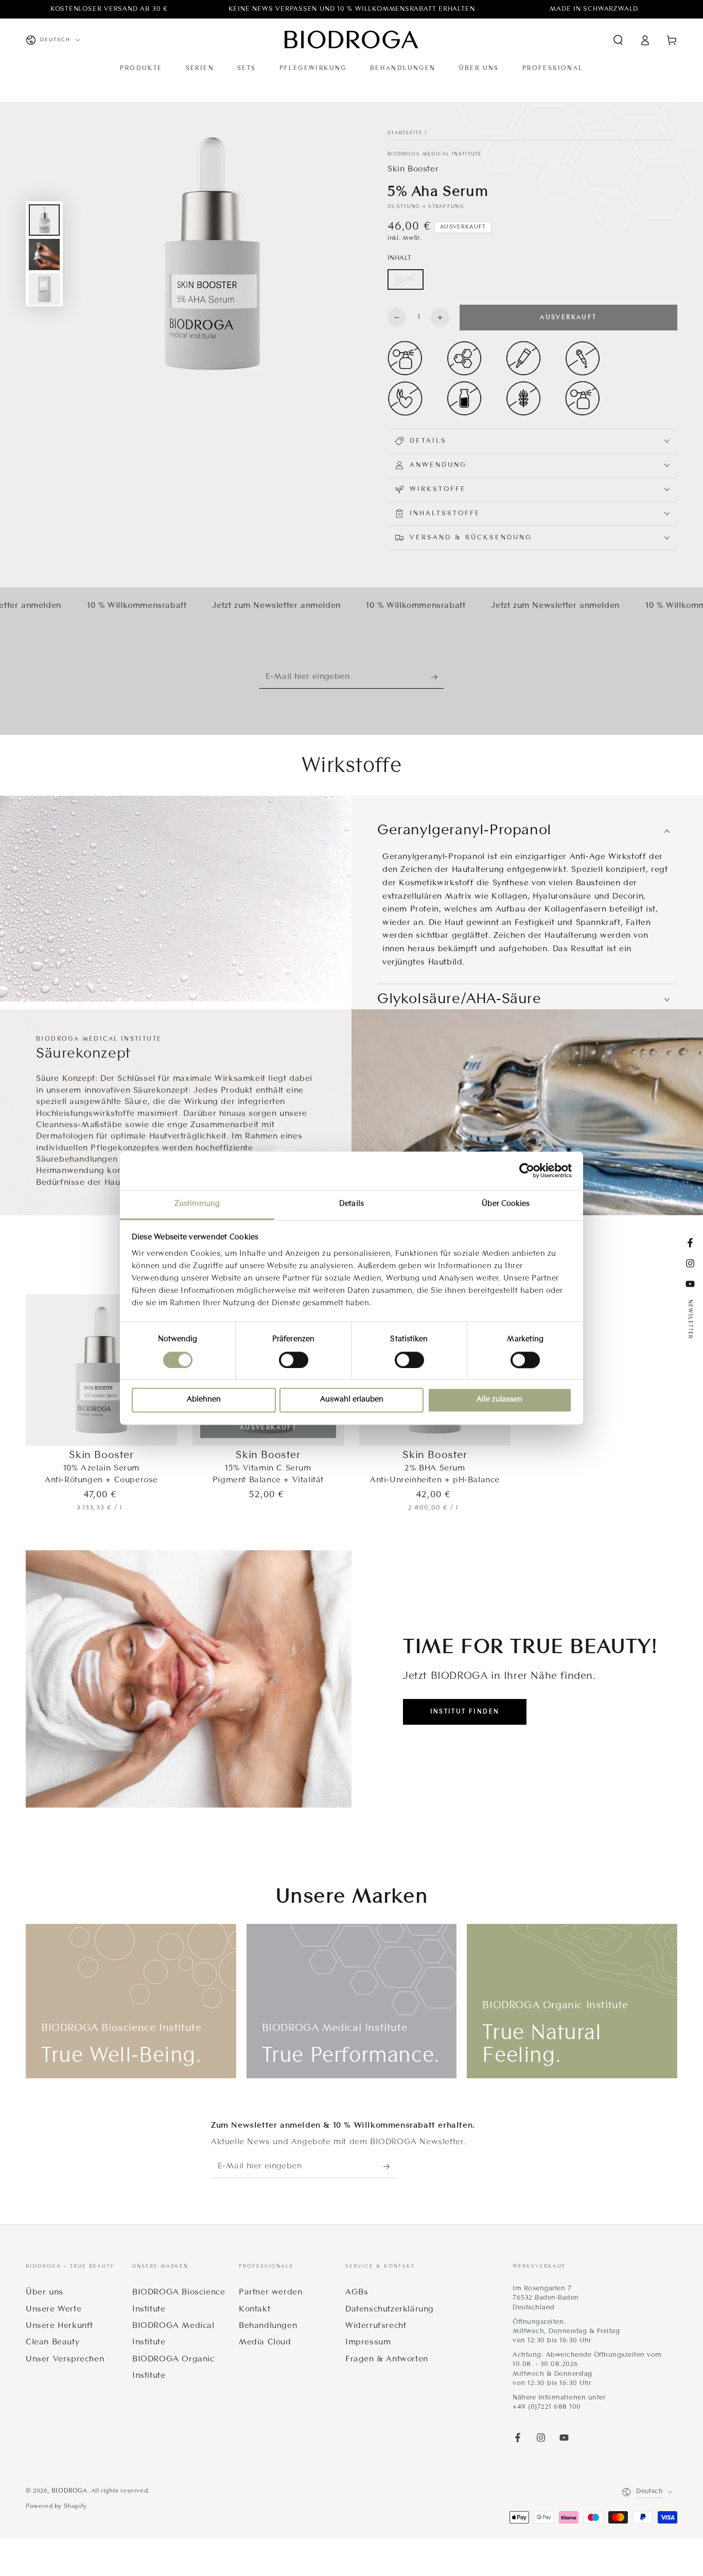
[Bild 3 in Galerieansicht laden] (44, 289)
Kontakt (254, 2309)
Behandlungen (268, 2326)
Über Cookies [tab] (506, 1204)
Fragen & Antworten (387, 2359)
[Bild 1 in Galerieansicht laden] (44, 220)
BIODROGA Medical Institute (435, 154)
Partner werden (270, 2292)
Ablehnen (204, 1400)
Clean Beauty (52, 2342)
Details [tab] (351, 1204)
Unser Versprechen (65, 2359)
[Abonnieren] (438, 677)
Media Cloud (265, 2342)
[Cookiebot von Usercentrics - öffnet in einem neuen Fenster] (527, 1170)
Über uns (45, 2292)
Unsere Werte (54, 2309)
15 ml (406, 279)
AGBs (357, 2292)
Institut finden (465, 1712)
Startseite (405, 133)
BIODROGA (69, 2491)
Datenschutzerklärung (390, 2309)
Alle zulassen (499, 1400)
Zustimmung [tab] (197, 1204)
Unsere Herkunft (59, 2326)
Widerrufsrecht (376, 2326)
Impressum (368, 2342)
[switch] (294, 1360)
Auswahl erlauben (352, 1400)
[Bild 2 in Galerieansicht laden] (44, 255)
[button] (618, 40)
